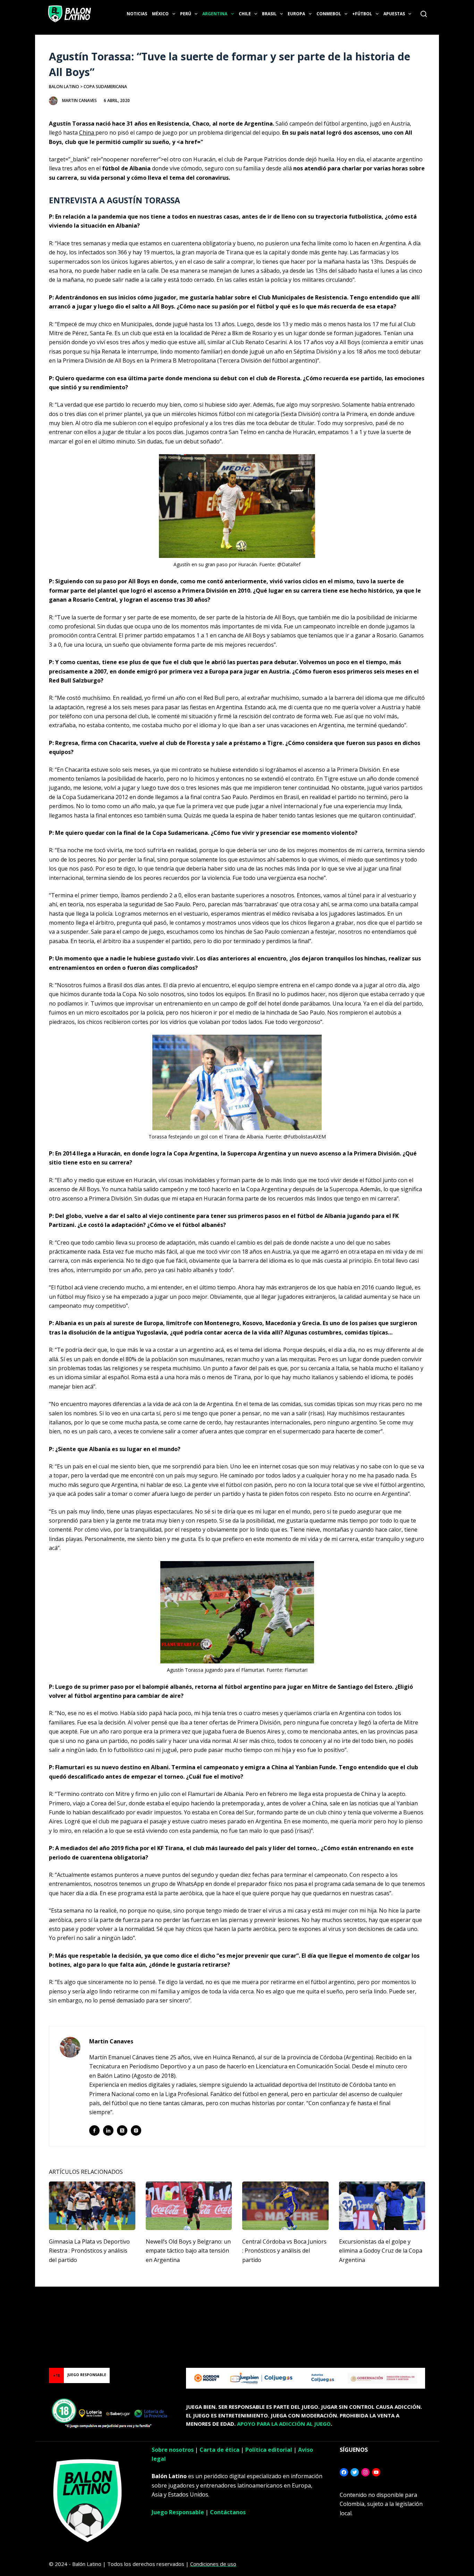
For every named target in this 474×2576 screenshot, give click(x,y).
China (87, 133)
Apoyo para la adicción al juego (284, 2424)
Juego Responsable (178, 2512)
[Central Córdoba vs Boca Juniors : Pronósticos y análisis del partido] (285, 2206)
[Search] (424, 14)
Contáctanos (228, 2512)
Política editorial (269, 2450)
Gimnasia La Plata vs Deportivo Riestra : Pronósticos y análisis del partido (89, 2251)
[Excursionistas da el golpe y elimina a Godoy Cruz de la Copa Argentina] (382, 2206)
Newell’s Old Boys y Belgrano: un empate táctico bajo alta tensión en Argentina (188, 2251)
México (160, 14)
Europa (296, 14)
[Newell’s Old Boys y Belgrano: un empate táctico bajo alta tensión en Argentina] (189, 2206)
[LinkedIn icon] (108, 2130)
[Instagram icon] (136, 2130)
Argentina (215, 14)
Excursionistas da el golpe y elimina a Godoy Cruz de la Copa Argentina (381, 2251)
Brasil (269, 14)
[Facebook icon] (94, 2130)
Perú (186, 14)
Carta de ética (219, 2450)
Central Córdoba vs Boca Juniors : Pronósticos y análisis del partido (284, 2251)
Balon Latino (64, 87)
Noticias (137, 14)
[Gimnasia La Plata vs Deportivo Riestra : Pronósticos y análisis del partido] (92, 2206)
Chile (245, 14)
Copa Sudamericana (105, 87)
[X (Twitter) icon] (122, 2130)
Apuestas (394, 14)
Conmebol (329, 14)
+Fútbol (362, 14)
